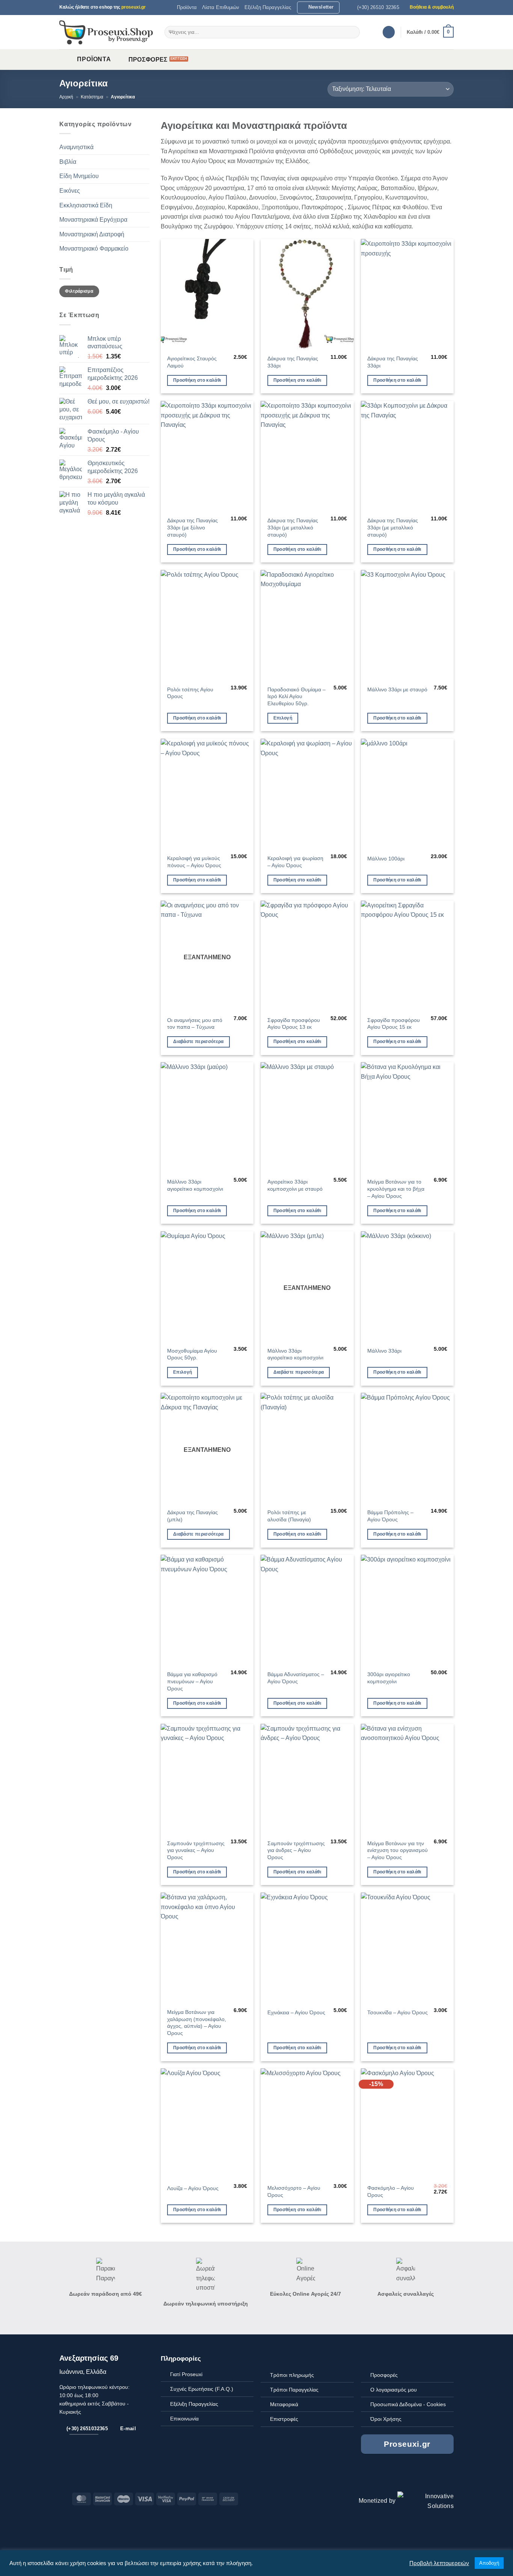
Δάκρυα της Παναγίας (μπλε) (192, 1516)
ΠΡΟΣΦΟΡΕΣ (148, 60)
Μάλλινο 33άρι (384, 1351)
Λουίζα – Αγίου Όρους (193, 2188)
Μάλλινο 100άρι (386, 859)
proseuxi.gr (134, 7)
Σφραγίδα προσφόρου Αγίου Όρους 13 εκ (294, 1024)
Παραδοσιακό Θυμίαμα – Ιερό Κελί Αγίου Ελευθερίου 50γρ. (296, 696)
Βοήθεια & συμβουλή (432, 7)
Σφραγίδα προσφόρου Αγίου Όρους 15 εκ (394, 1024)
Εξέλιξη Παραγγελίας (268, 7)
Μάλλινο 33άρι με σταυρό (397, 689)
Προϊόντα (187, 7)
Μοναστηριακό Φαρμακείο (94, 249)
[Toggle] (145, 147)
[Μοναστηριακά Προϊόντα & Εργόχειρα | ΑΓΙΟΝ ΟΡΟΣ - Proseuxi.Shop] (106, 32)
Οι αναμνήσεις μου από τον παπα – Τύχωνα (195, 1024)
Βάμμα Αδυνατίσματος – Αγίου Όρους (296, 1678)
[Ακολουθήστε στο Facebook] (429, 2474)
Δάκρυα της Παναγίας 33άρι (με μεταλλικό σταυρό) (293, 527)
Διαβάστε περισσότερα (198, 1042)
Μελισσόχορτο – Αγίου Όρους (294, 2191)
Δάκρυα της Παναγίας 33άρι (293, 362)
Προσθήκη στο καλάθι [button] (197, 380)
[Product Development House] (425, 2501)
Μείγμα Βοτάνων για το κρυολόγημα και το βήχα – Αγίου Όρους (396, 1189)
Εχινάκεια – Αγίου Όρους (296, 2012)
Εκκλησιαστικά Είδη (86, 205)
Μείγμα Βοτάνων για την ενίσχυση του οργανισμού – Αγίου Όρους (398, 1850)
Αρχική (66, 97)
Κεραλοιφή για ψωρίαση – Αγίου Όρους (295, 862)
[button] (318, 8)
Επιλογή (283, 718)
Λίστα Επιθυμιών (221, 7)
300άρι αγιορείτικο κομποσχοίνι (389, 1678)
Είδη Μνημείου (79, 176)
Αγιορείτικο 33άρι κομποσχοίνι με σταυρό (295, 1185)
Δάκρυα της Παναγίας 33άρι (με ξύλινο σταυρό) (192, 527)
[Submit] (353, 32)
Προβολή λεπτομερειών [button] (439, 2563)
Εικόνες (70, 191)
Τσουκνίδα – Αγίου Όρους (398, 2012)
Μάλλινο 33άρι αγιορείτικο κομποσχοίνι (195, 1185)
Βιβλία (68, 162)
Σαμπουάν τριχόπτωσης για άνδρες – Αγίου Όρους (296, 1850)
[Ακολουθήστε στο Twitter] (438, 2474)
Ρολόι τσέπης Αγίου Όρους (190, 693)
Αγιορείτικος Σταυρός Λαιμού (192, 362)
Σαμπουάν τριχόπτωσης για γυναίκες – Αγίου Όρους (196, 1850)
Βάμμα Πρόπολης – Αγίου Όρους (390, 1516)
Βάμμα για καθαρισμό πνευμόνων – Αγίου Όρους (192, 1681)
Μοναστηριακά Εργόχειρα (93, 220)
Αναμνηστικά (76, 147)
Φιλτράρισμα (79, 291)
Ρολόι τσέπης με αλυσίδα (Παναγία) (289, 1516)
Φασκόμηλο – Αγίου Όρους (391, 2191)
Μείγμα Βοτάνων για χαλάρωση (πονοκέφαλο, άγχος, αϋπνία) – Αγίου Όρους (197, 2023)
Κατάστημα (92, 97)
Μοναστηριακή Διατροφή (92, 234)
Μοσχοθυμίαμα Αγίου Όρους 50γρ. (192, 1354)
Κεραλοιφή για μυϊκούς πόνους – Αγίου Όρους (194, 862)
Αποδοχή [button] (489, 2563)
